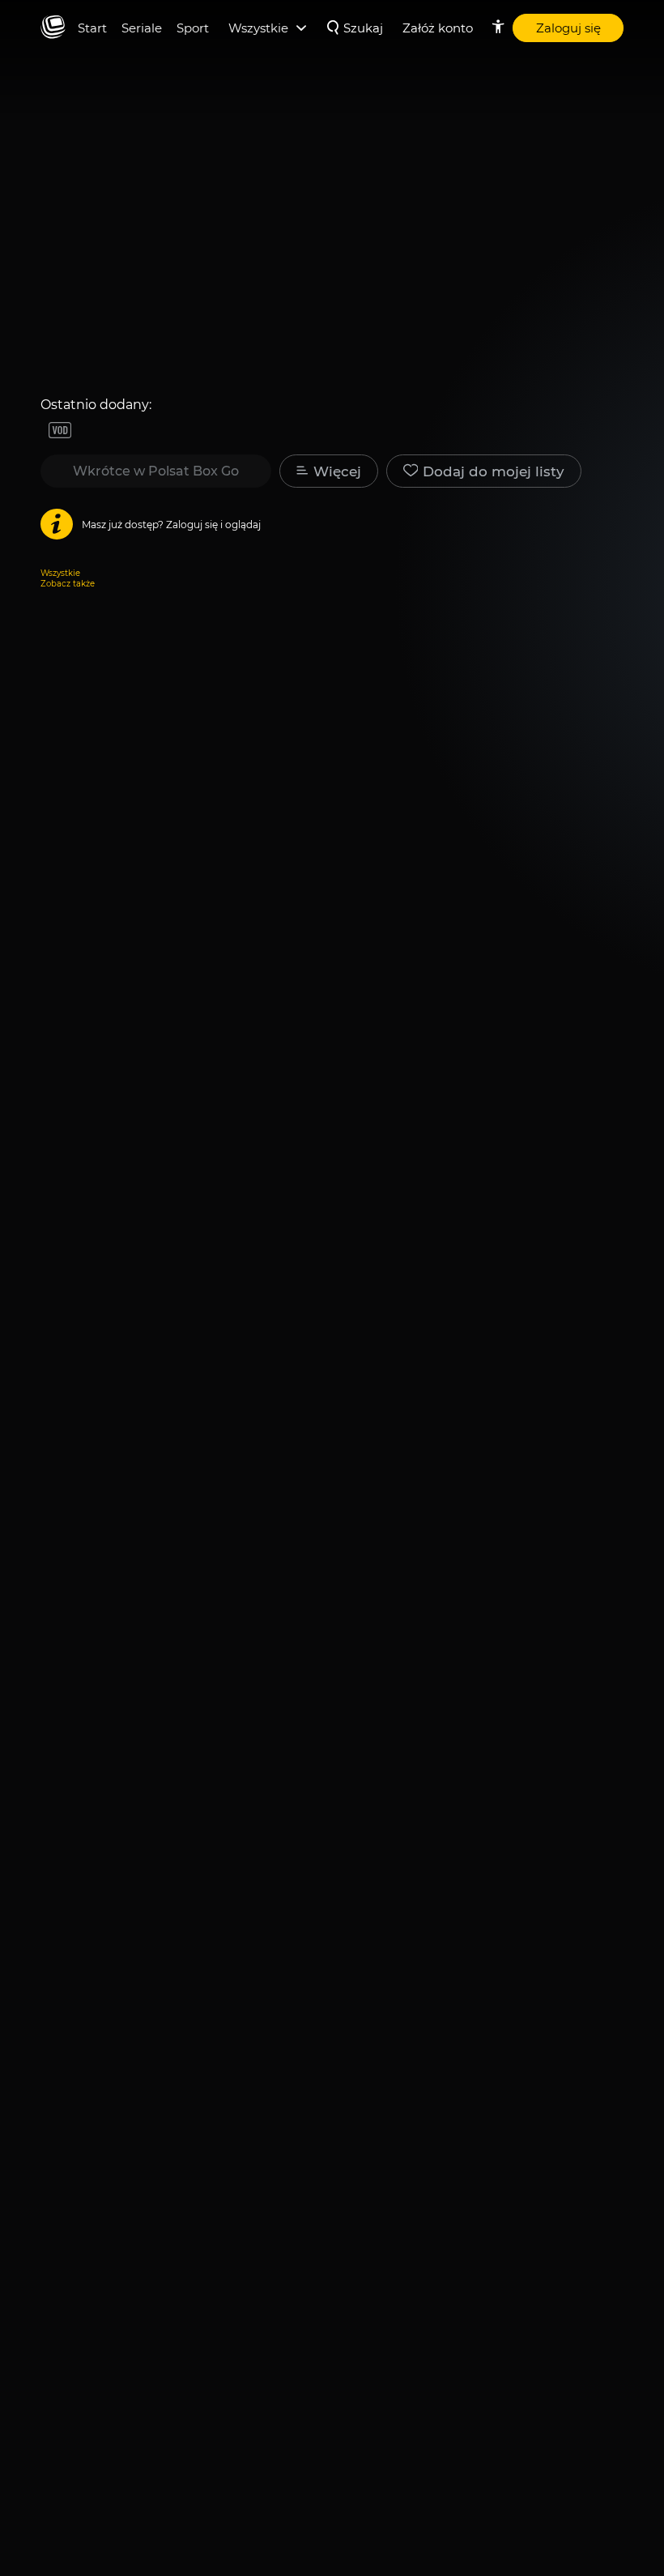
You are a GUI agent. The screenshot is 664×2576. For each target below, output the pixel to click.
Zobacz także (68, 584)
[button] (484, 471)
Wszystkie (60, 573)
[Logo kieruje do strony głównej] (53, 28)
